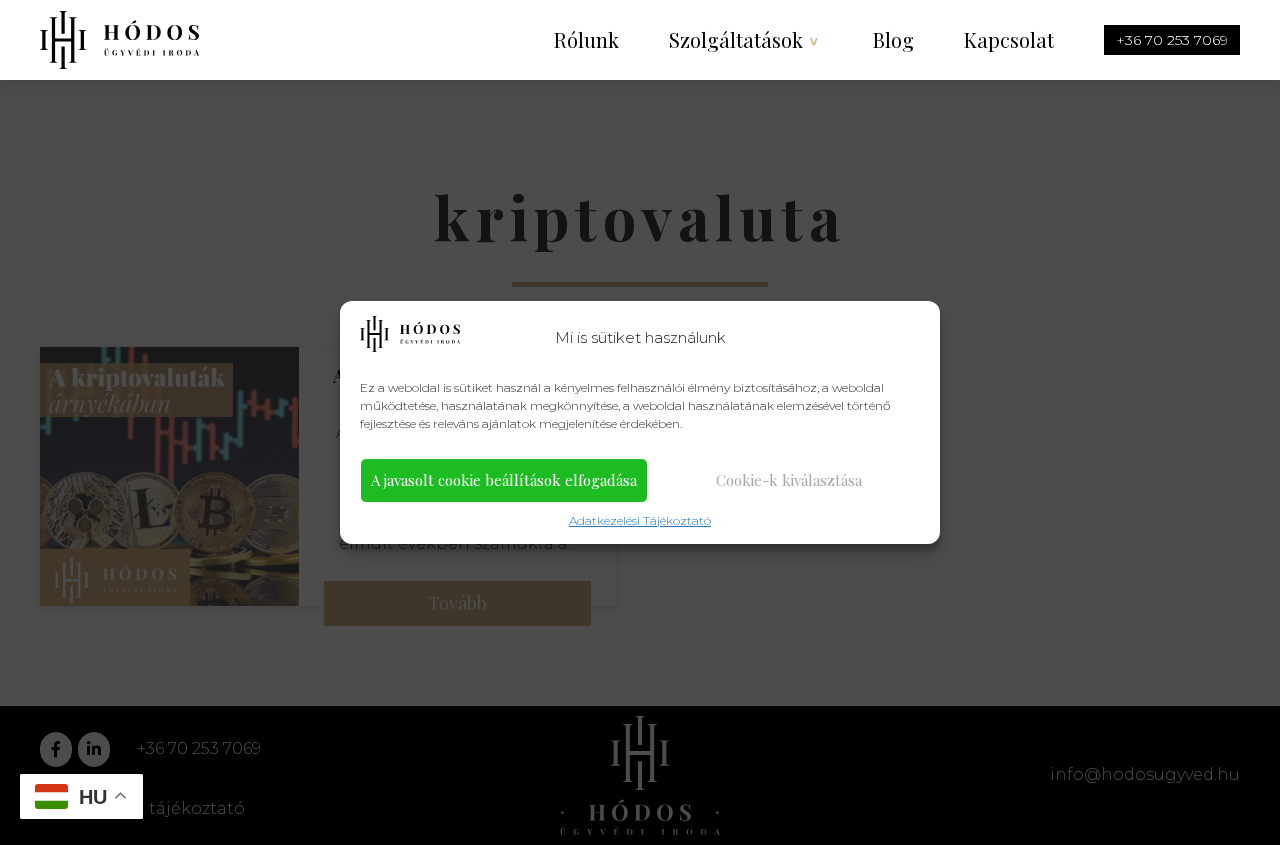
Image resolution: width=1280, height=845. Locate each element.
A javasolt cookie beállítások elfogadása (504, 480)
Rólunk (586, 39)
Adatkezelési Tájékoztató (640, 520)
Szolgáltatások (736, 39)
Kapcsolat (1009, 39)
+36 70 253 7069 (1172, 40)
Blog (893, 39)
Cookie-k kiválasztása (789, 480)
